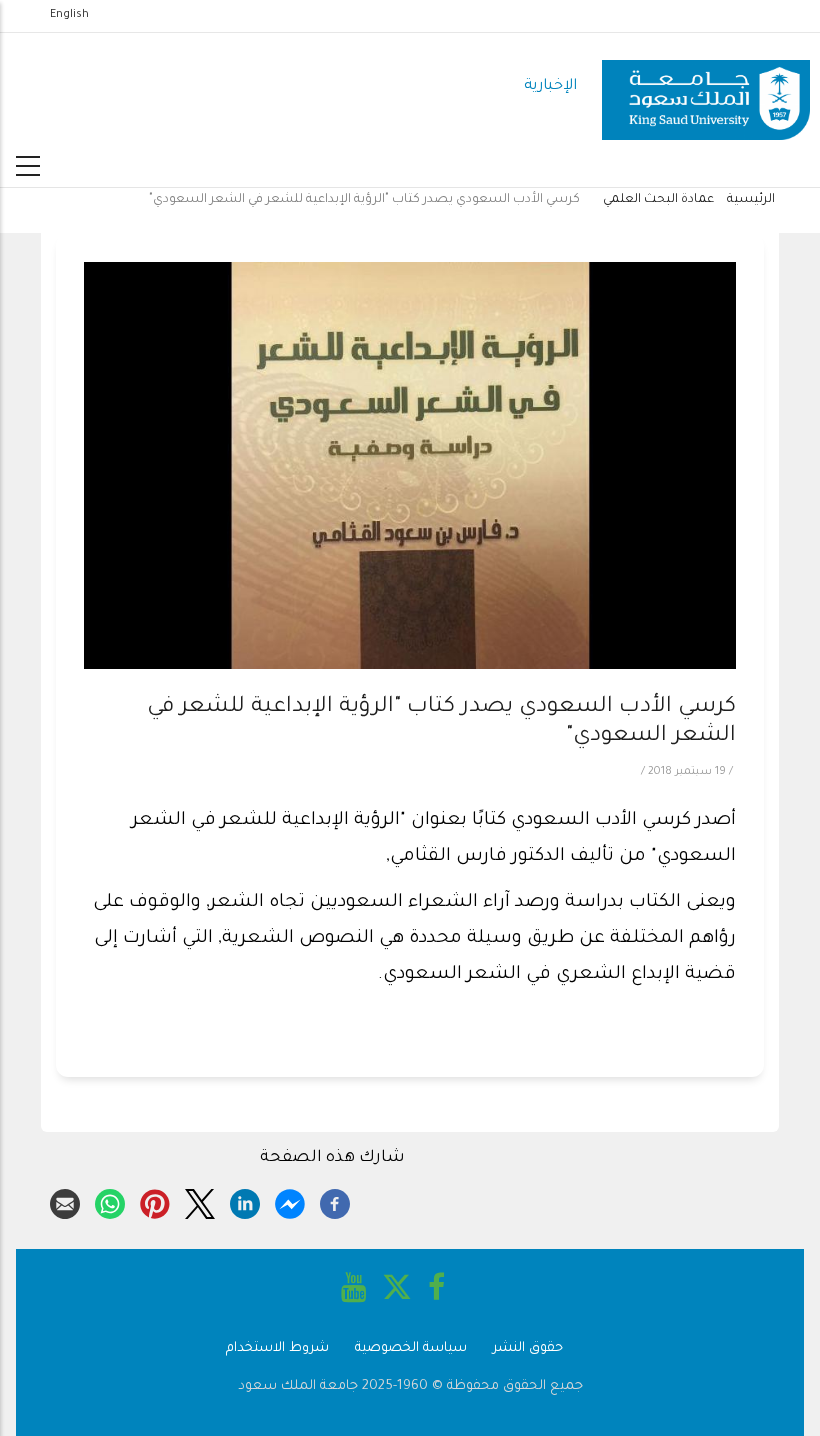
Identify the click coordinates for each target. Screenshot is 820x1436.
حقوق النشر (528, 1348)
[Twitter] (200, 1201)
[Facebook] (335, 1201)
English (69, 15)
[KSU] (706, 87)
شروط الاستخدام (277, 1348)
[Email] (65, 1201)
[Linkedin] (245, 1201)
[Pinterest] (155, 1201)
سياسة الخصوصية (411, 1348)
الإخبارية (550, 86)
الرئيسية (751, 200)
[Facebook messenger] (290, 1201)
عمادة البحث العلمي (658, 200)
